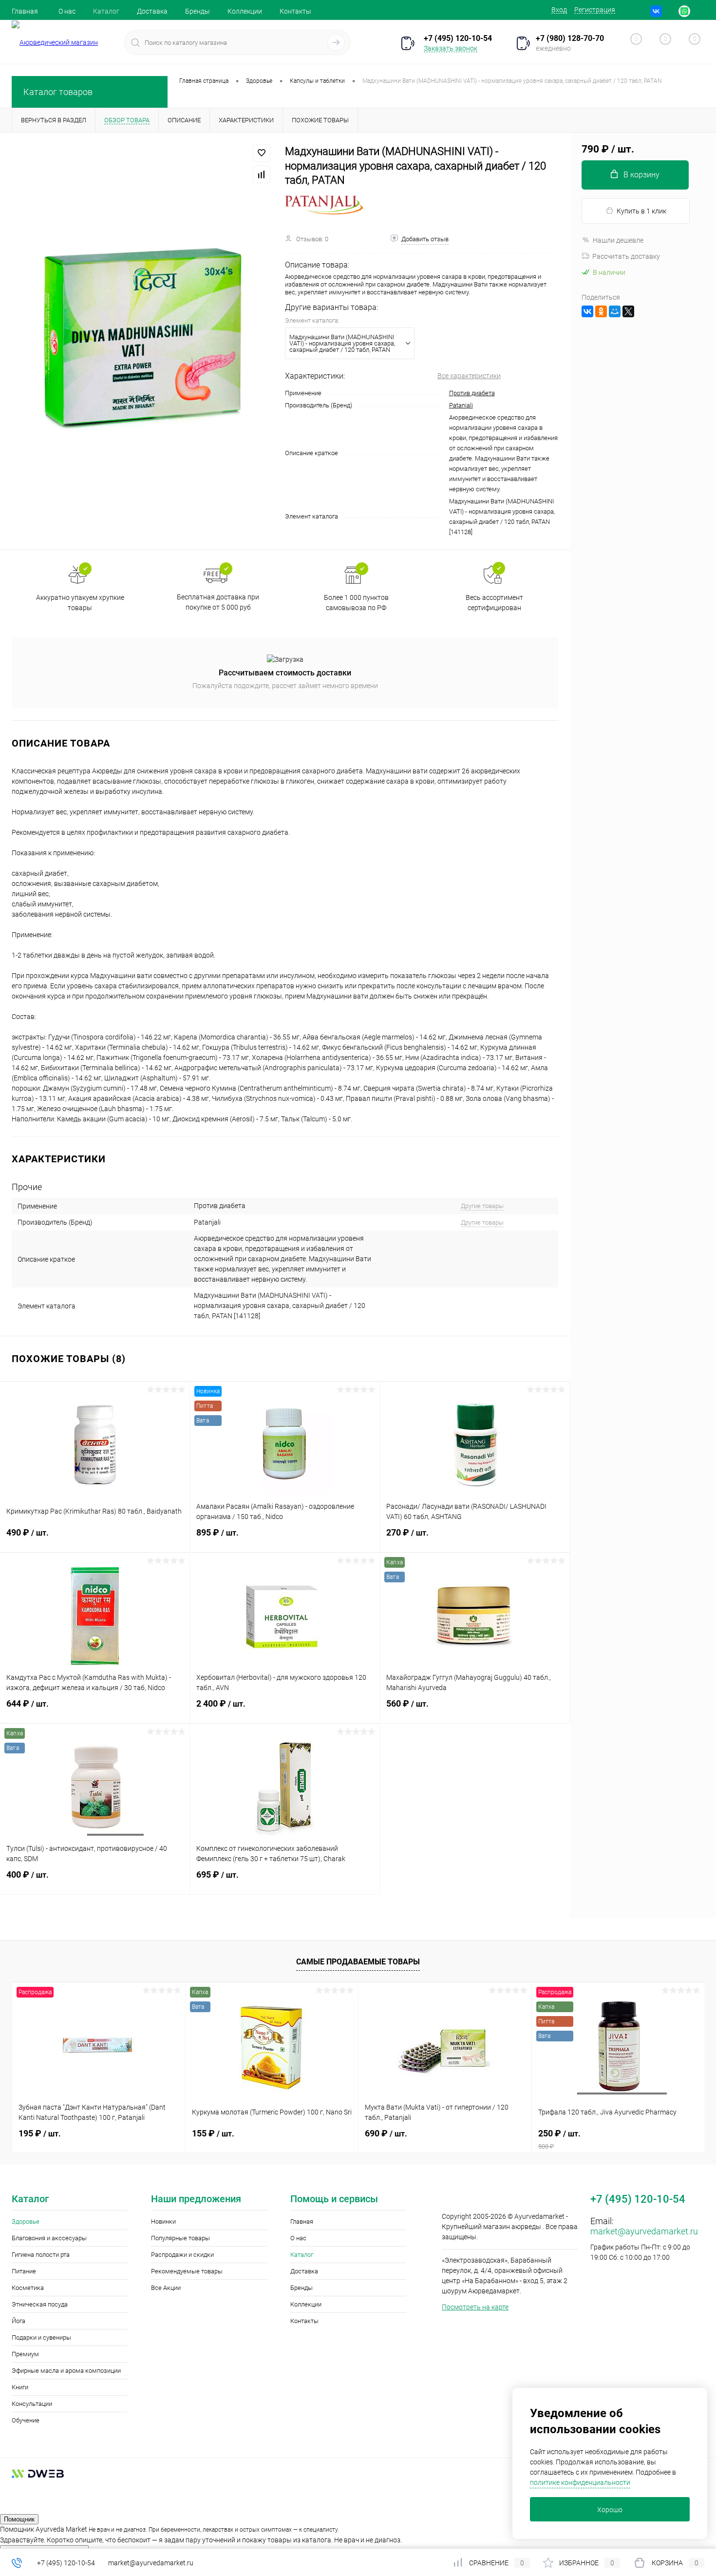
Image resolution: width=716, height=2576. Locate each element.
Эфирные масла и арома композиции (66, 2371)
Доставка (152, 11)
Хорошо (610, 2510)
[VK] (656, 11)
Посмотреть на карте (475, 2307)
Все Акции (166, 2288)
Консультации (32, 2404)
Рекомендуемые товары (187, 2271)
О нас (67, 11)
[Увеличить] (142, 341)
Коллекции (245, 11)
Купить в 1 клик (641, 211)
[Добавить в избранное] (262, 153)
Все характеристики (469, 376)
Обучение (26, 2420)
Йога (19, 2321)
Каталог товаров (58, 92)
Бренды (198, 11)
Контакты (295, 11)
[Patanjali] (324, 205)
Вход (559, 10)
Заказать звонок (451, 48)
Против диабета (472, 393)
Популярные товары (180, 2238)
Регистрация (595, 10)
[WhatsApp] (684, 11)
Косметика (28, 2288)
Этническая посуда (40, 2304)
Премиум (25, 2354)
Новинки (163, 2221)
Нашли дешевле (618, 240)
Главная (25, 11)
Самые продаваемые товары (358, 1962)
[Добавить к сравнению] (262, 174)
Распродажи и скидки (182, 2255)
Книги (20, 2387)
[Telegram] (670, 11)
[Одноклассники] (601, 311)
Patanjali (461, 405)
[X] (628, 311)
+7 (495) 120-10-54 (66, 2563)
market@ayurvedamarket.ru (644, 2231)
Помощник (19, 2519)
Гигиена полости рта (41, 2255)
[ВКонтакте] (587, 311)
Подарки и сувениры (41, 2337)
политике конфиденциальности (580, 2482)
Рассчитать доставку (626, 256)
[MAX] (698, 11)
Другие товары (482, 1206)
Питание (24, 2271)
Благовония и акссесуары (49, 2238)
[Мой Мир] (615, 311)
